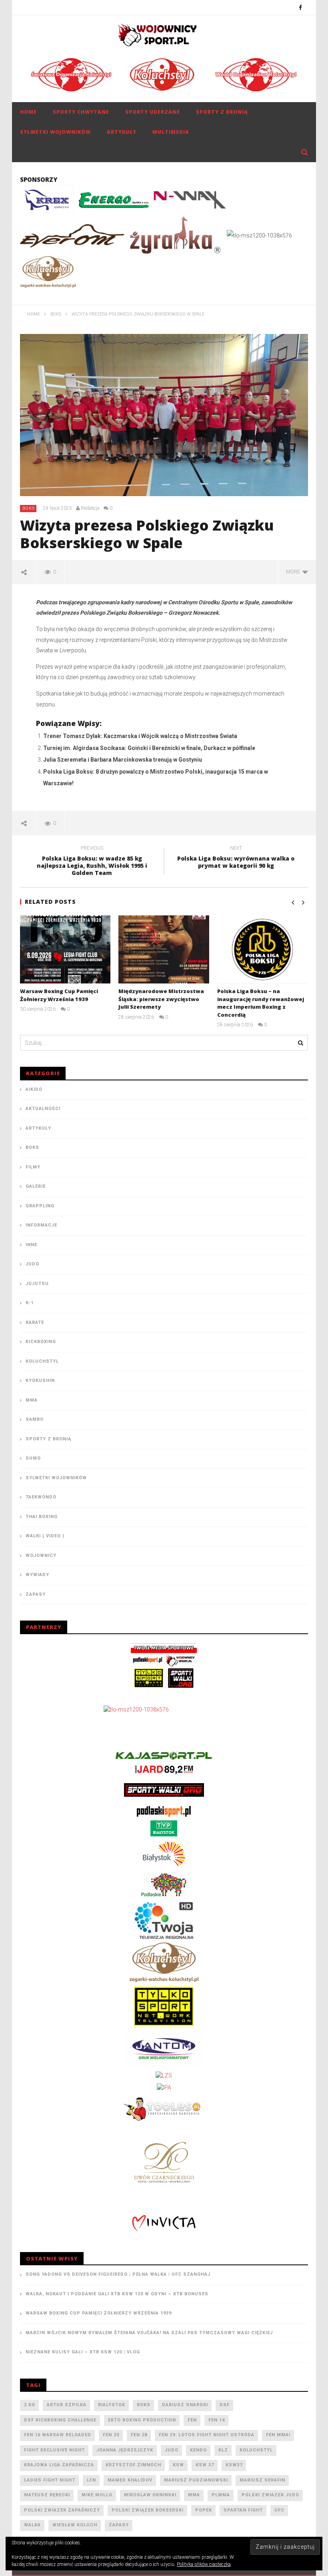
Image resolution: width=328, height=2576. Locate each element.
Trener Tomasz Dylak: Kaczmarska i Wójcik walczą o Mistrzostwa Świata (140, 736)
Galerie (36, 1186)
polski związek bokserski (148, 2510)
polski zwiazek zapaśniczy (62, 2510)
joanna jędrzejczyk (125, 2450)
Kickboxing (41, 1342)
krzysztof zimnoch (133, 2465)
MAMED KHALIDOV (130, 2480)
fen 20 (111, 2435)
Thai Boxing (42, 1517)
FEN (192, 2420)
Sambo (35, 1419)
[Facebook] (301, 7)
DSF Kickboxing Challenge (60, 2420)
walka (32, 2525)
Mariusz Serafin (262, 2480)
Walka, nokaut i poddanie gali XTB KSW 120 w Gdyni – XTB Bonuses (117, 2294)
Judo (32, 1264)
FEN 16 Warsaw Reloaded (58, 2435)
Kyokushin (40, 1381)
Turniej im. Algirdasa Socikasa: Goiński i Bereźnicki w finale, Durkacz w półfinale (149, 748)
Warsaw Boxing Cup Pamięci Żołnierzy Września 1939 (59, 995)
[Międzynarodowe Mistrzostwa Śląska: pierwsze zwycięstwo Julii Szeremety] (164, 949)
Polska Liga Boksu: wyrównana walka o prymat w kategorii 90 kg (236, 858)
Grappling (40, 1206)
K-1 (30, 1303)
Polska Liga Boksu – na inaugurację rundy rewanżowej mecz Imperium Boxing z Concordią (261, 1003)
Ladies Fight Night (50, 2480)
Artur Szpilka (67, 2405)
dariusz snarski (185, 2405)
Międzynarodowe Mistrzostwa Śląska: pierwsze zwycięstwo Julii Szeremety (161, 999)
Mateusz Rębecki (47, 2495)
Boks (29, 508)
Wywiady (37, 1575)
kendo (198, 2450)
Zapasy (36, 1594)
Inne (31, 1245)
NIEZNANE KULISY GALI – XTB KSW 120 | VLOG (83, 2352)
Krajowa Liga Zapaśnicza (59, 2465)
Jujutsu (37, 1284)
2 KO (30, 2405)
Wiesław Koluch (75, 2525)
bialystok (112, 2405)
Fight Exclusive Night (54, 2450)
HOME (28, 112)
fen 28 (139, 2435)
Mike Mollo (97, 2495)
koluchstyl (256, 2450)
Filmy (33, 1167)
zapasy (119, 2525)
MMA (32, 1400)
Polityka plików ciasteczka (204, 2564)
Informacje (41, 1225)
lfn (91, 2480)
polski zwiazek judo (270, 2495)
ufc (279, 2510)
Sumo (33, 1458)
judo (172, 2450)
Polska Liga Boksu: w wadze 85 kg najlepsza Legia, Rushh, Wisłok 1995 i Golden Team (92, 862)
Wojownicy (41, 1555)
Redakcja (90, 508)
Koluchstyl (42, 1361)
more (294, 572)
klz (223, 2450)
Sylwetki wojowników (55, 132)
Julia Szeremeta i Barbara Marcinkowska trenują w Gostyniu (123, 760)
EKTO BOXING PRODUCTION (142, 2420)
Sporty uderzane (153, 112)
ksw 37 (205, 2465)
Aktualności (43, 1109)
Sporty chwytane (81, 112)
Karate (35, 1322)
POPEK (204, 2510)
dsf (225, 2405)
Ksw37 (234, 2465)
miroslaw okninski (150, 2495)
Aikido (34, 1089)
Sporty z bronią (222, 112)
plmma (221, 2495)
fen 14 (217, 2420)
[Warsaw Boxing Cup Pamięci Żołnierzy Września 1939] (65, 949)
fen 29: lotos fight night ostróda (207, 2435)
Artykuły (122, 132)
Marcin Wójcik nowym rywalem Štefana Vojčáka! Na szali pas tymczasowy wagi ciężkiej (149, 2333)
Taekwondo (41, 1497)
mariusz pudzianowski (196, 2480)
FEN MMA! (278, 2435)
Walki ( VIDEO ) (45, 1536)
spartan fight (243, 2510)
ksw (178, 2465)
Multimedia (171, 132)
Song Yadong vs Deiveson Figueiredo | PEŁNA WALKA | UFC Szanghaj (118, 2274)
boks (144, 2405)
